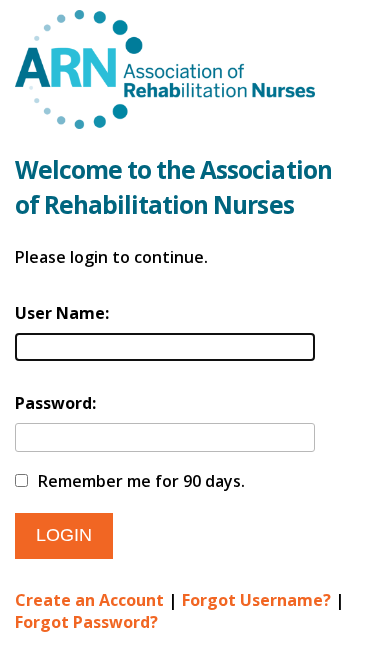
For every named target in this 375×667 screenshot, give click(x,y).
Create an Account (89, 600)
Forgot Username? (256, 600)
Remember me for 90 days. (141, 481)
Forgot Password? (86, 622)
